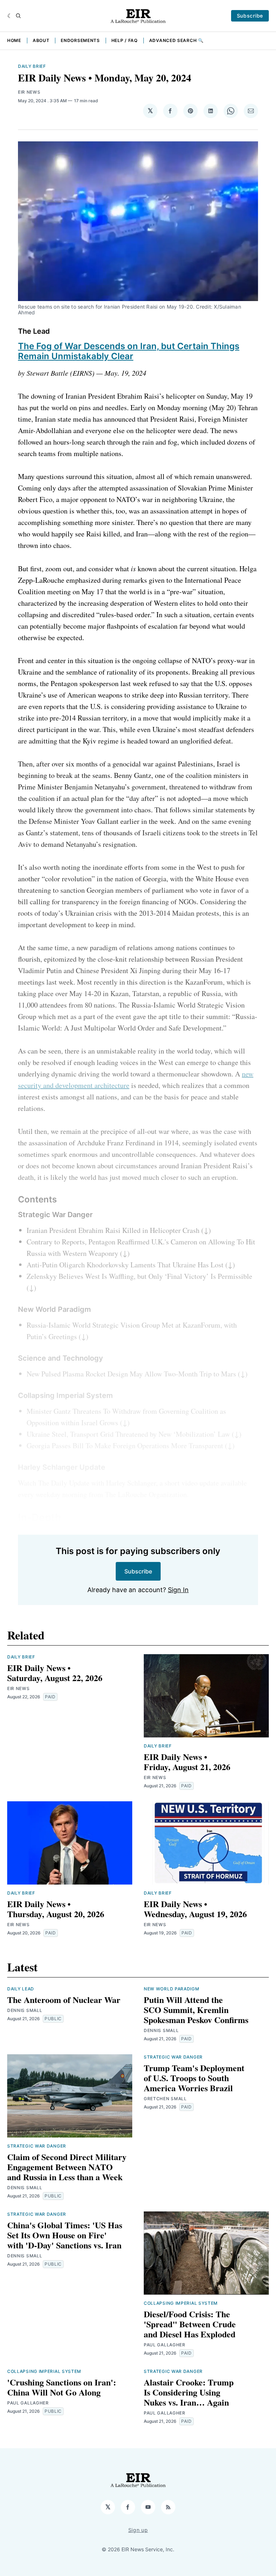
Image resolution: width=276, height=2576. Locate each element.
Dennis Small (25, 2010)
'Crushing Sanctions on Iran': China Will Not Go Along (62, 2387)
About (41, 40)
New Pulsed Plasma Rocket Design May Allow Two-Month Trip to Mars (131, 1374)
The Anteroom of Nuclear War (64, 2000)
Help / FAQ (125, 40)
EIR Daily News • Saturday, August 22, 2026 (55, 1673)
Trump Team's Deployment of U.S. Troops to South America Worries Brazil (194, 2078)
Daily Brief (32, 66)
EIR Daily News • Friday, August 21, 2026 (187, 1762)
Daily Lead (21, 1989)
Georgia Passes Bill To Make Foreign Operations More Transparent (125, 1446)
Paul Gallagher (165, 2345)
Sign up (138, 2530)
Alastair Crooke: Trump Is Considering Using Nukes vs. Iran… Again (189, 2392)
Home (14, 40)
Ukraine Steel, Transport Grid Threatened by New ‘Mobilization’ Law (128, 1434)
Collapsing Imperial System (181, 2303)
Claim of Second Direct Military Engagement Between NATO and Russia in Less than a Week (67, 2167)
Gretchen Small (165, 2099)
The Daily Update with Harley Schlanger (97, 1483)
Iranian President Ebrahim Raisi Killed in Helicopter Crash (113, 1230)
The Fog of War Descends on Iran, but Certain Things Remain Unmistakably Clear (129, 351)
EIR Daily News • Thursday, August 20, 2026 (56, 1909)
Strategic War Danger (37, 2146)
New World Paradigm (172, 1989)
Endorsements (80, 40)
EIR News (29, 92)
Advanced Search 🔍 (176, 40)
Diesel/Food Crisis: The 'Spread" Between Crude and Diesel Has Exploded (190, 2324)
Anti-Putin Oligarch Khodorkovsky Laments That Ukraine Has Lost (125, 1265)
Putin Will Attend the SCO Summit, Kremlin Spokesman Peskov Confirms (196, 2010)
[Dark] (10, 16)
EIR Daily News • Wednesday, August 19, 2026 (195, 1909)
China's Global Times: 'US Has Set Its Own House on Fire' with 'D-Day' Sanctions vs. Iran (65, 2235)
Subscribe (250, 16)
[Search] (18, 16)
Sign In (178, 1590)
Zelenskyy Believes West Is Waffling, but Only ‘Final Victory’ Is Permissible (139, 1276)
